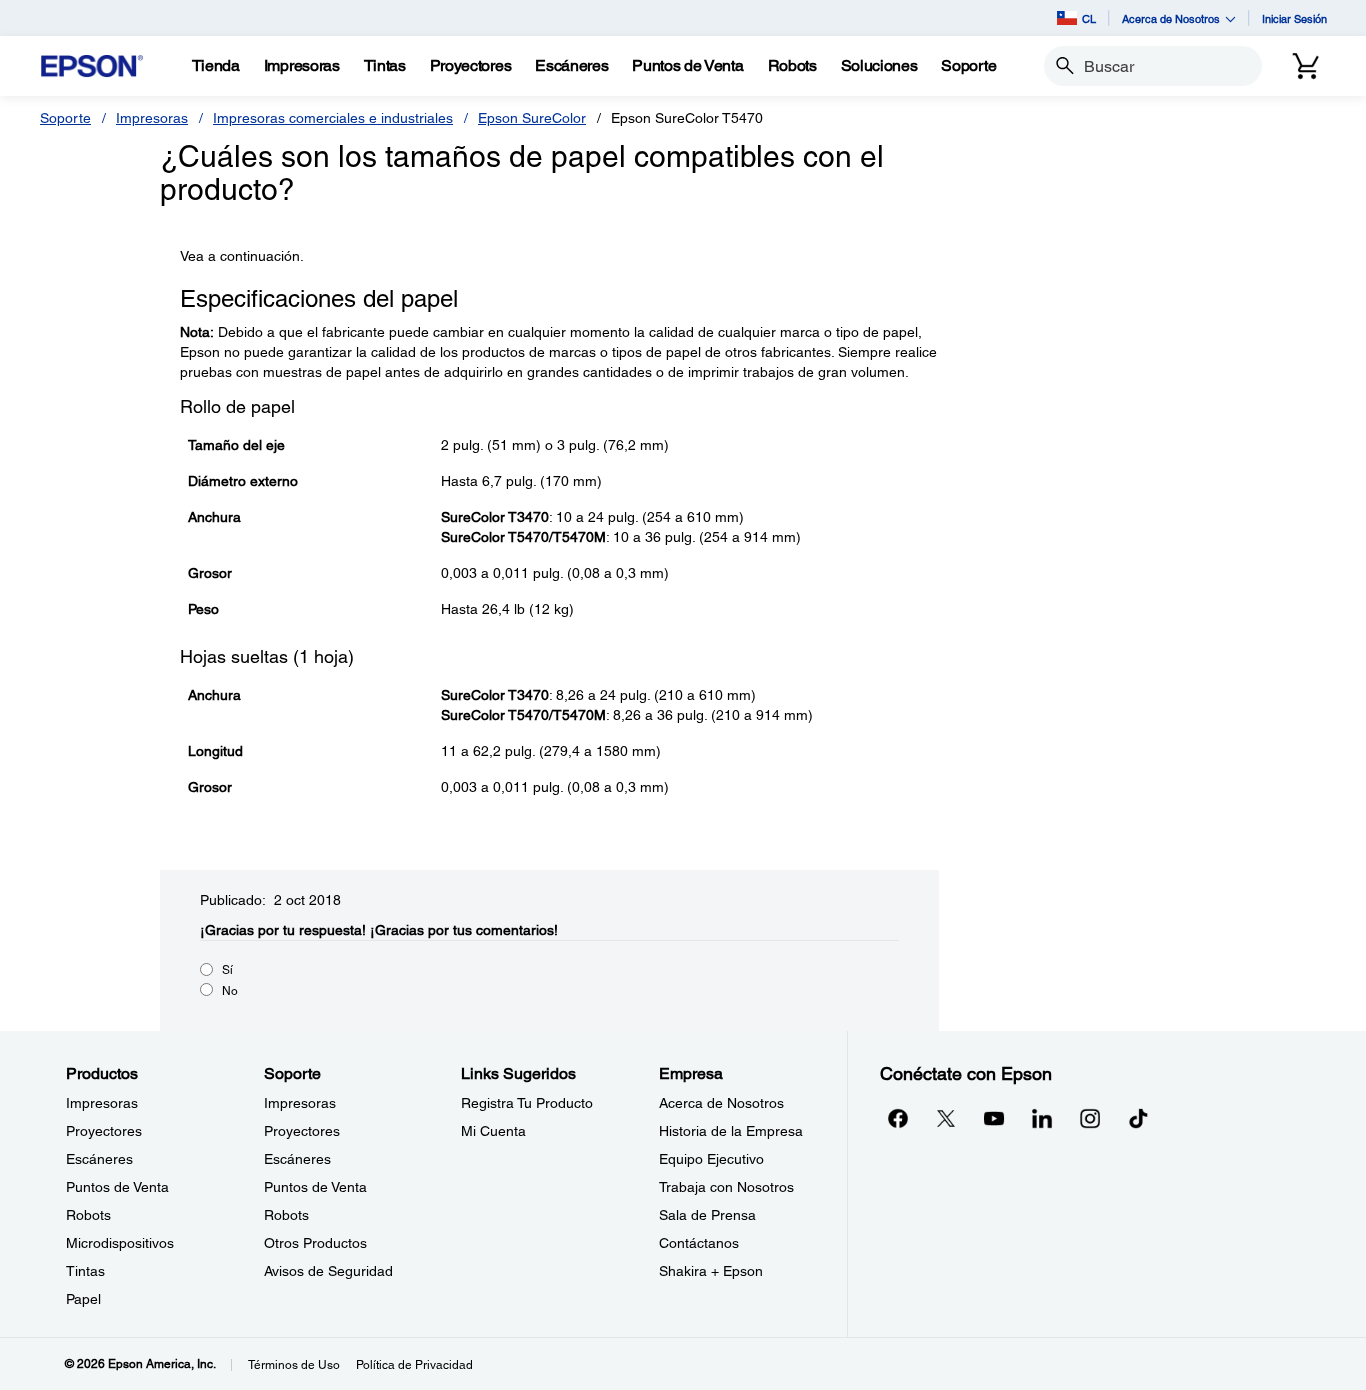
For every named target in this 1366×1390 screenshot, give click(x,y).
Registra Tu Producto (527, 1103)
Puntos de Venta (117, 1187)
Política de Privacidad (414, 1365)
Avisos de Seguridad (328, 1271)
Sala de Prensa (707, 1215)
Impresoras (152, 118)
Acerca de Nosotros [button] (1171, 18)
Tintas (85, 1271)
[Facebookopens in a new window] (898, 1118)
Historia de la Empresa (731, 1131)
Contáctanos (699, 1243)
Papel (83, 1299)
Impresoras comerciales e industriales (333, 118)
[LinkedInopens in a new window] (1042, 1118)
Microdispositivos (120, 1243)
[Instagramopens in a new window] (1090, 1118)
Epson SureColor (532, 118)
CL (1089, 18)
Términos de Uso (294, 1365)
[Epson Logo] (92, 66)
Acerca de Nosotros (721, 1103)
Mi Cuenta (493, 1131)
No (230, 991)
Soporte (65, 118)
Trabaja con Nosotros (726, 1187)
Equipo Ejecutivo (711, 1159)
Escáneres (99, 1159)
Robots (88, 1215)
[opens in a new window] (1138, 1118)
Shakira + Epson (711, 1271)
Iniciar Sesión (1294, 18)
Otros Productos (315, 1243)
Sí (227, 970)
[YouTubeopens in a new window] (994, 1118)
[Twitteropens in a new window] (946, 1118)
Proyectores (104, 1131)
